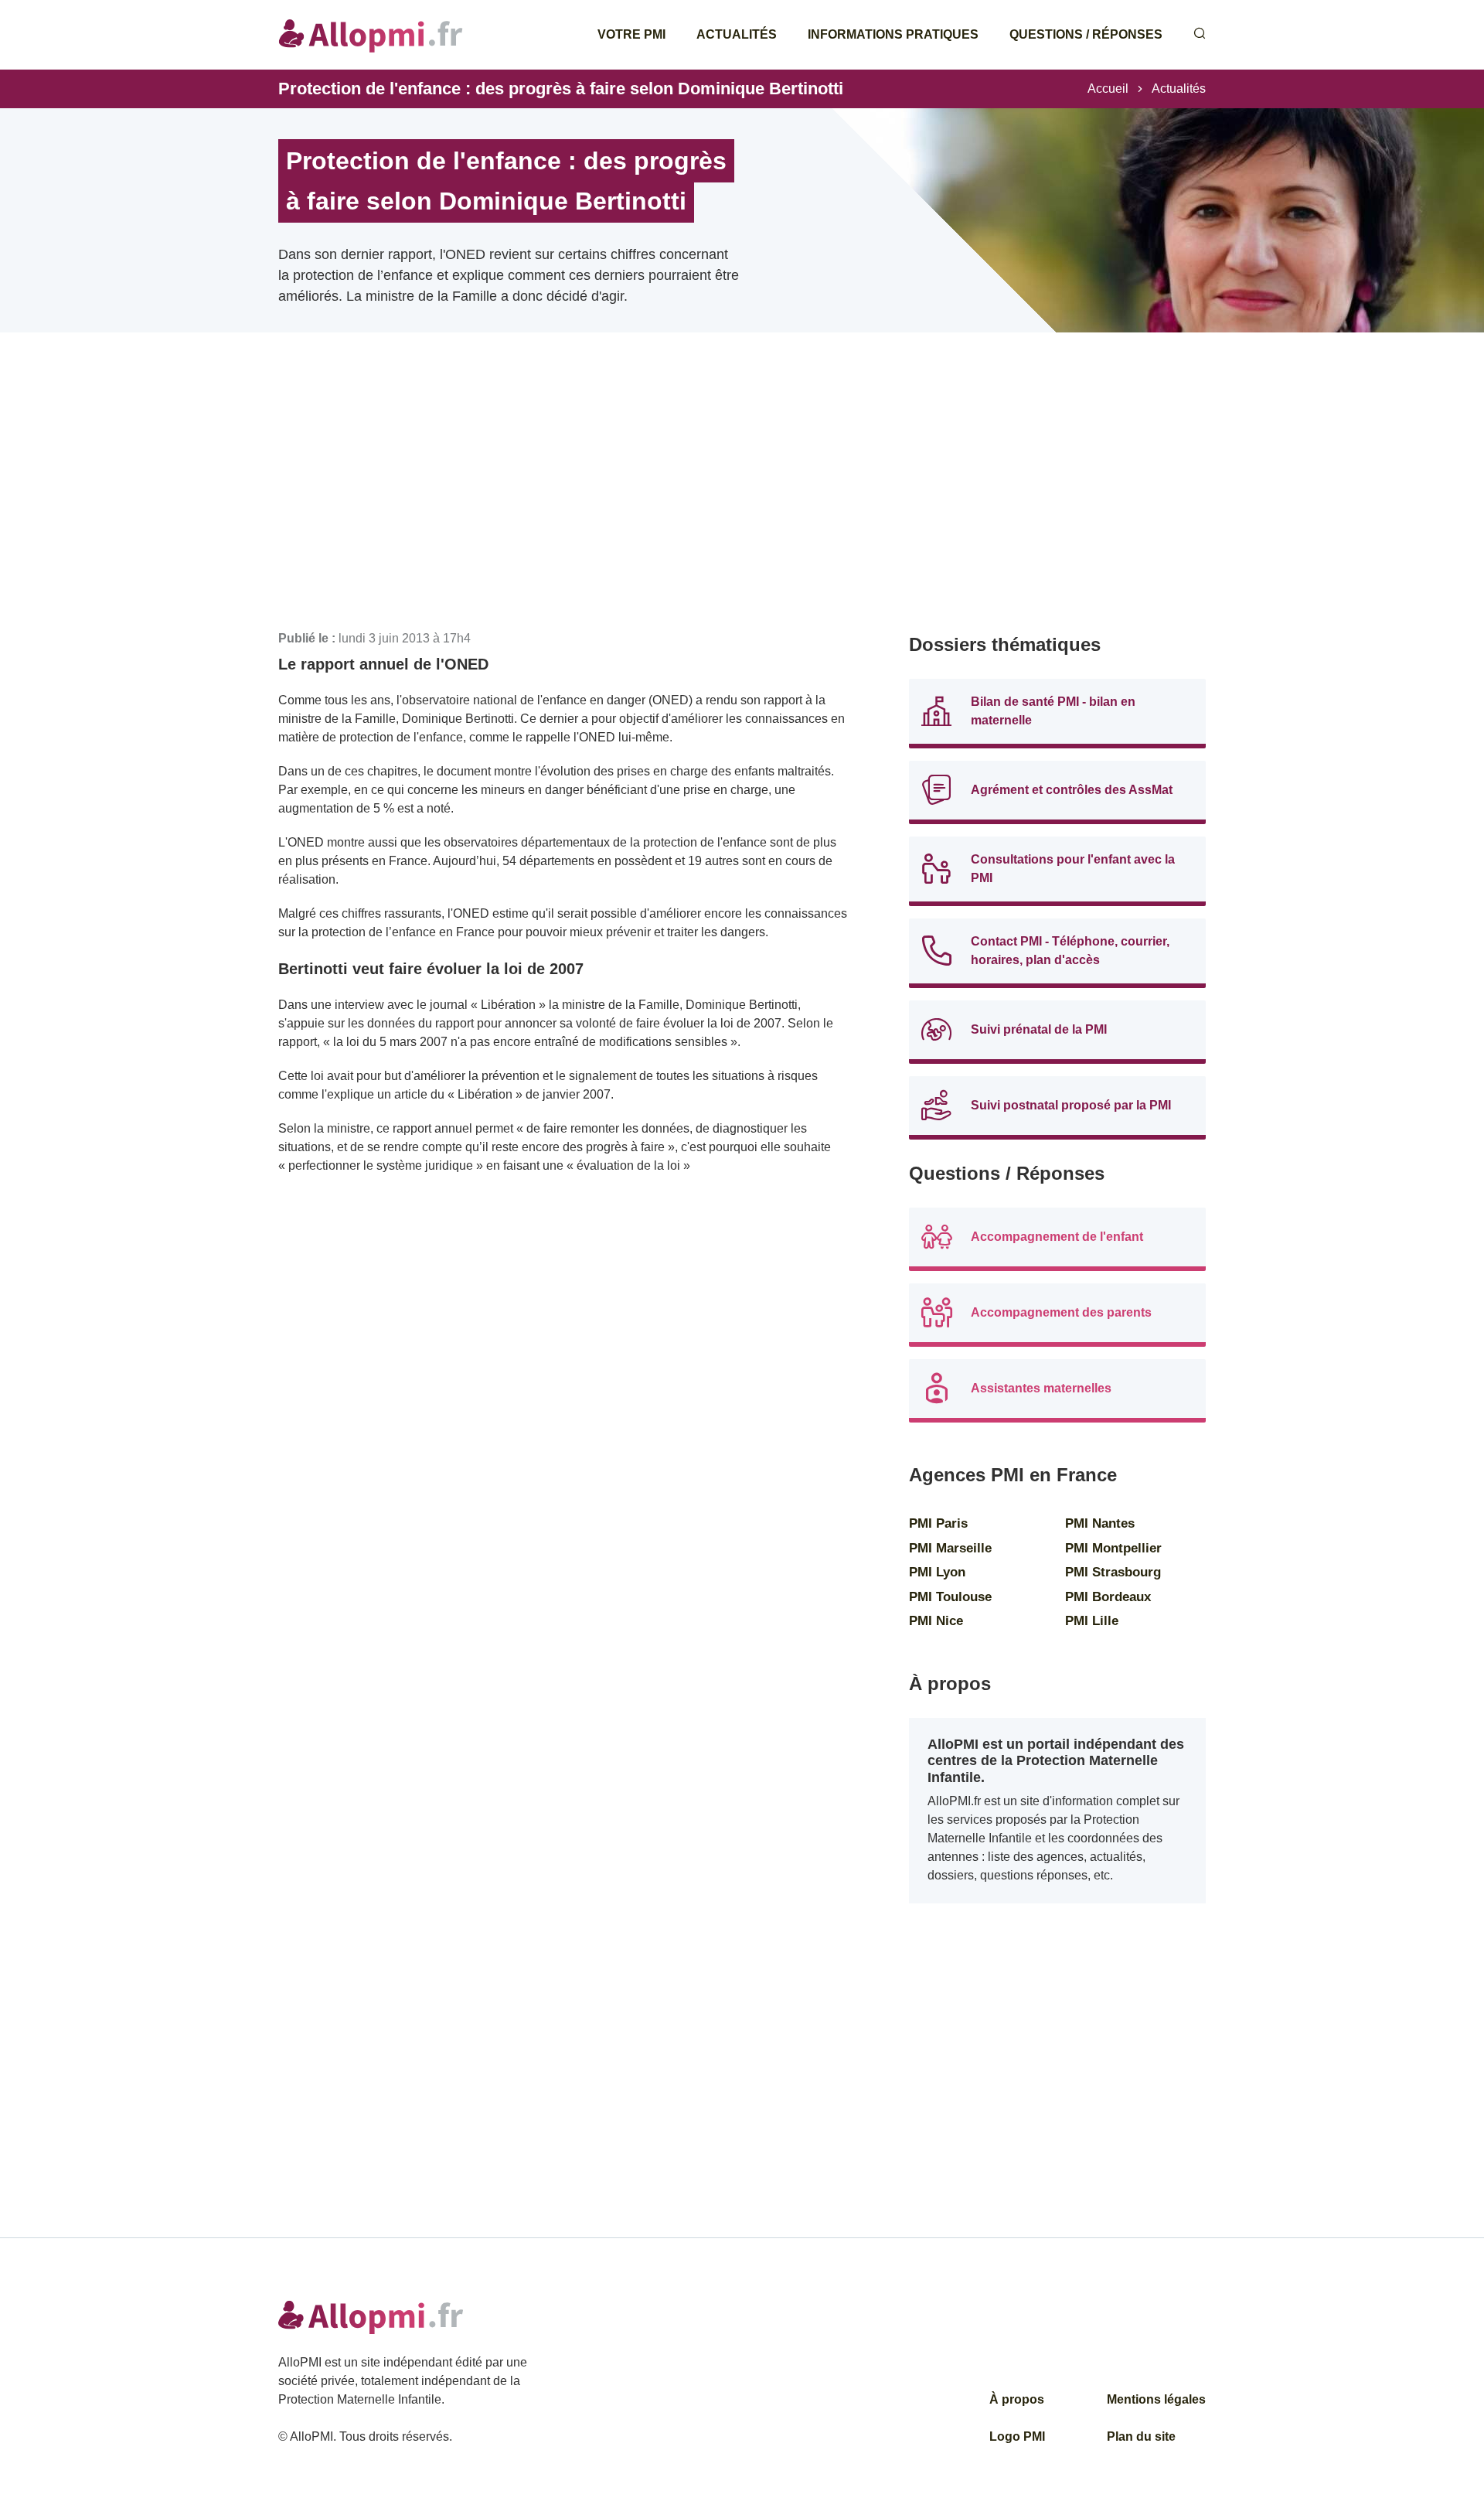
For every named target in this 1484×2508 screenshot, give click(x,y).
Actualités (737, 34)
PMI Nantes (1100, 1523)
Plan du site (1141, 2436)
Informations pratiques (893, 34)
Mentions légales (1156, 2399)
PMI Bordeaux (1108, 1597)
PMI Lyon (937, 1572)
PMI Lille (1092, 1621)
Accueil (1108, 89)
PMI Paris (938, 1523)
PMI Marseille (950, 1548)
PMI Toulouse (950, 1597)
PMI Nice (936, 1621)
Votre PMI (631, 34)
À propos (1017, 2399)
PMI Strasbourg (1113, 1572)
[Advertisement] (563, 503)
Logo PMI (1017, 2436)
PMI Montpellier (1113, 1548)
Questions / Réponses (1086, 34)
